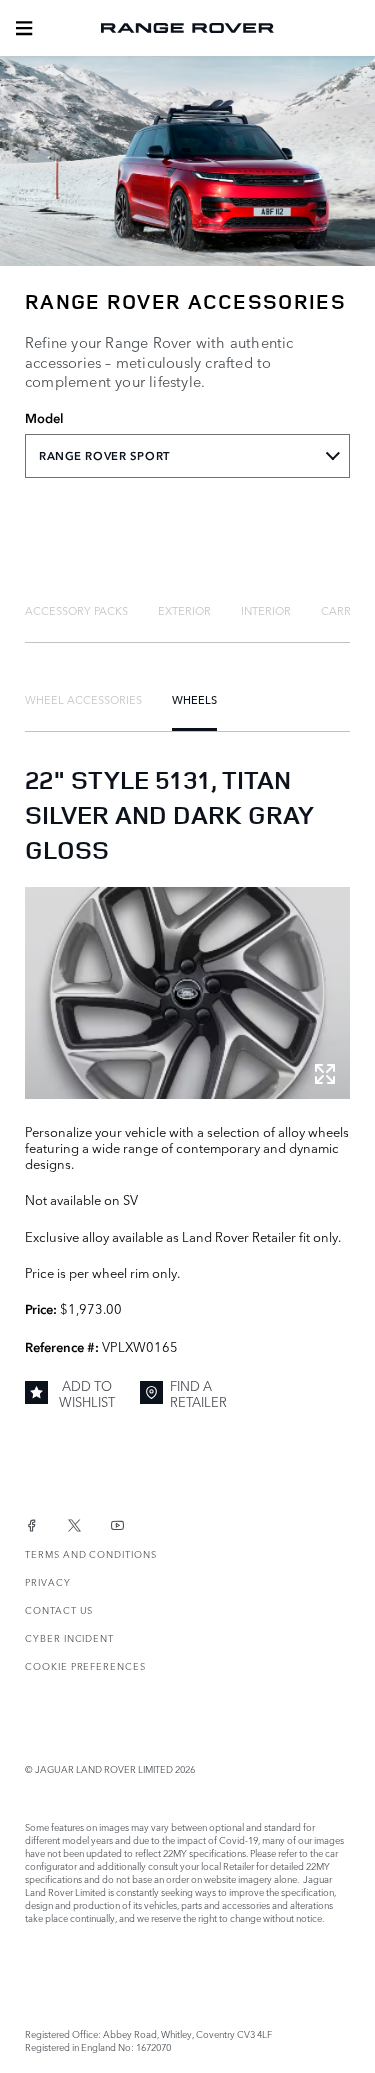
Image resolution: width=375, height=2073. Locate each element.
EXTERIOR (184, 610)
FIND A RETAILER (198, 1393)
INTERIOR (266, 610)
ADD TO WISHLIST (87, 1393)
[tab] (76, 610)
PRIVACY (48, 1581)
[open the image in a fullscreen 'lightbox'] (187, 992)
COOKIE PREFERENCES (85, 1665)
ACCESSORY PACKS (76, 610)
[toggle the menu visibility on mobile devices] (24, 28)
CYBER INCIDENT (69, 1637)
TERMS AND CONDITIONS (91, 1553)
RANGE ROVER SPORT (104, 456)
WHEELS (194, 699)
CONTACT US (59, 1609)
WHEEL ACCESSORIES (83, 699)
